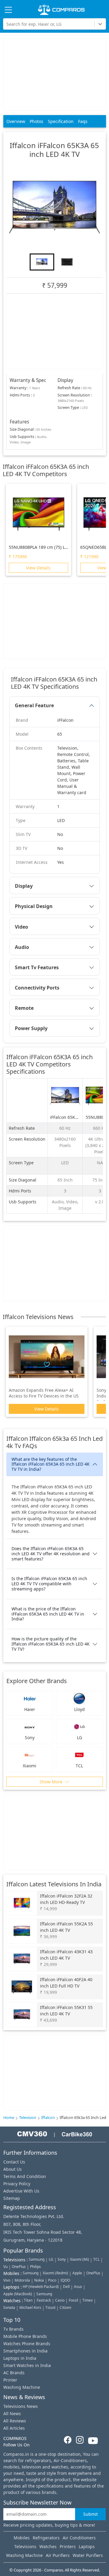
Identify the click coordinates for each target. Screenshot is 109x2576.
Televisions (25, 2546)
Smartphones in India (25, 2351)
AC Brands (14, 2373)
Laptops (87, 2546)
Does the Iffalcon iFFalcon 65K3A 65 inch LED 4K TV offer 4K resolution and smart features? (51, 1554)
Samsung (37, 2259)
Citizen (65, 2307)
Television (28, 2118)
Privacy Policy (17, 2184)
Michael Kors (30, 2307)
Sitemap (12, 2198)
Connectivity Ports (37, 988)
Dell (66, 2287)
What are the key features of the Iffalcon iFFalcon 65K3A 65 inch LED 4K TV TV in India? (51, 1464)
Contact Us (14, 2162)
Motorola (22, 2280)
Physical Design (34, 906)
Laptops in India (20, 2358)
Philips (35, 2267)
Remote (24, 1008)
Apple (77, 2273)
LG (51, 2259)
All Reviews (15, 2421)
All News (12, 2414)
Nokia (39, 2280)
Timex (88, 2300)
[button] (54, 207)
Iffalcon (48, 2118)
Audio (22, 947)
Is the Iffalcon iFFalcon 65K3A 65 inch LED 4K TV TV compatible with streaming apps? (49, 1584)
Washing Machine (22, 2387)
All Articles (14, 2428)
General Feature (34, 705)
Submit (91, 2514)
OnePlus (19, 2267)
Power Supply (31, 1028)
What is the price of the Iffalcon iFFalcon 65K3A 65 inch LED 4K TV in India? (48, 1614)
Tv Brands (13, 2329)
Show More (52, 1782)
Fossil (73, 2300)
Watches (48, 2546)
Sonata (9, 2307)
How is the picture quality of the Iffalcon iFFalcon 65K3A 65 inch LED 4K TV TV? (51, 1644)
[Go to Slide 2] (67, 262)
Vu (5, 2267)
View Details (38, 568)
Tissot (50, 2307)
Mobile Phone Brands (25, 2336)
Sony (62, 2259)
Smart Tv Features (37, 967)
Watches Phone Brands (27, 2344)
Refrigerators (46, 2538)
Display (24, 886)
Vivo (7, 2280)
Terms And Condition (25, 2176)
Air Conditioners (79, 2538)
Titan (28, 2300)
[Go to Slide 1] (42, 262)
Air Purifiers (58, 2555)
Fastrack (44, 2300)
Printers (68, 2546)
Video (21, 927)
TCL (96, 2259)
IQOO (65, 2280)
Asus (78, 2287)
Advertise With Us (21, 2191)
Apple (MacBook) (18, 2294)
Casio (60, 2300)
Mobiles (22, 2538)
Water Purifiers (88, 2555)
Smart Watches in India (27, 2365)
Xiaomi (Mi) (79, 2259)
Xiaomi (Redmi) (55, 2273)
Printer (10, 2380)
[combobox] (7, 24)
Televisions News (21, 2406)
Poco (52, 2280)
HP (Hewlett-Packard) (41, 2287)
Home (9, 2118)
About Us (13, 2169)
